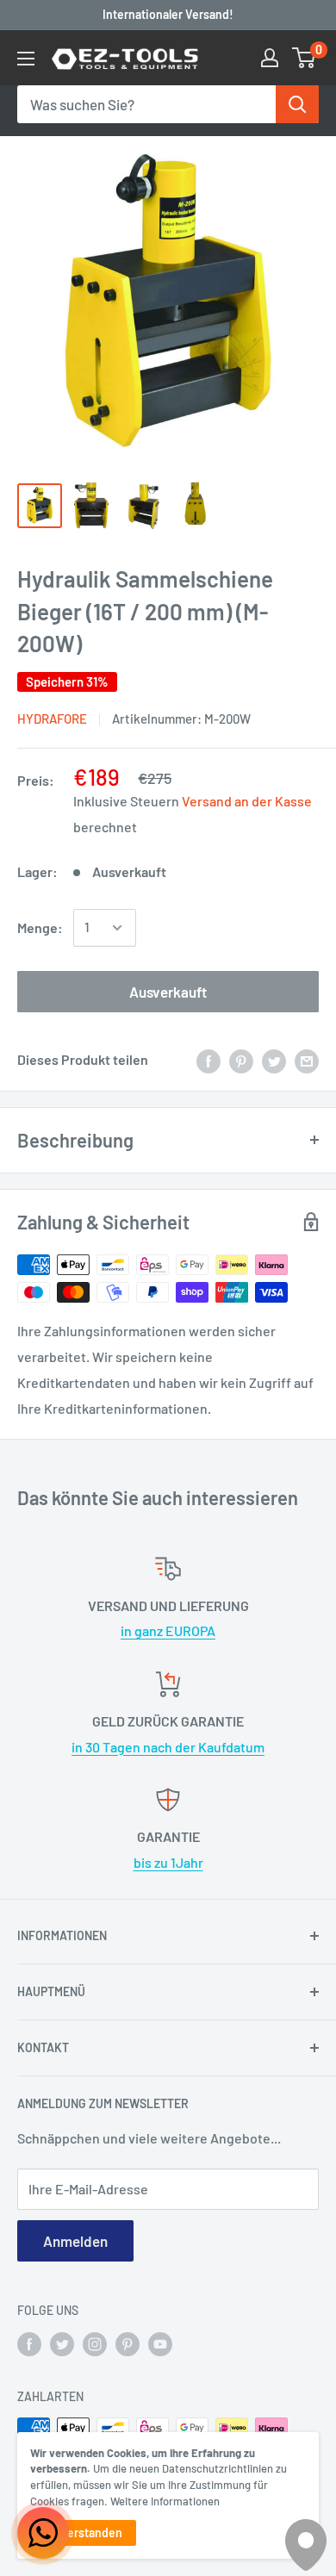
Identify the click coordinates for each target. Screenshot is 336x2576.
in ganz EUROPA (168, 1630)
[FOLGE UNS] (29, 2343)
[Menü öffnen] (26, 59)
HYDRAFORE (52, 719)
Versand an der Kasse (247, 801)
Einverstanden (83, 2532)
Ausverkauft (168, 992)
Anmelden (75, 2241)
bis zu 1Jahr (168, 1862)
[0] (305, 58)
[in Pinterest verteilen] (241, 1060)
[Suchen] (297, 104)
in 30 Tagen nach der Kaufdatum (168, 1747)
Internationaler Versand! (168, 14)
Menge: (40, 927)
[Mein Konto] (270, 58)
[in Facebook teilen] (208, 1060)
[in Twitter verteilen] (274, 1060)
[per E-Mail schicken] (307, 1060)
